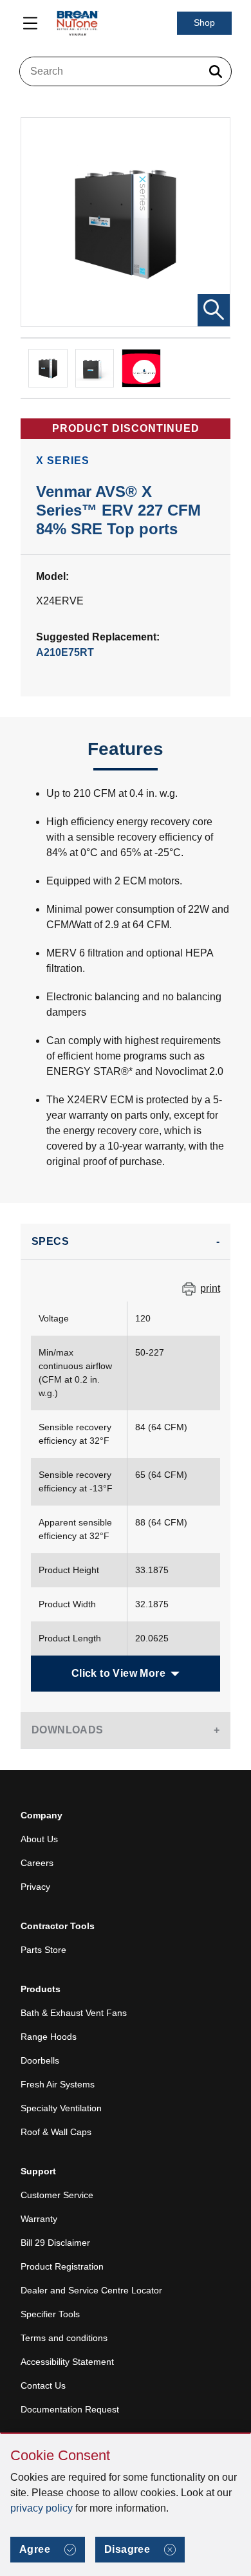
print (210, 1288)
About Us (39, 1839)
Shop (204, 23)
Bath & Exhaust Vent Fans (74, 2013)
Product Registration (62, 2266)
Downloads (68, 1730)
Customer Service (57, 2195)
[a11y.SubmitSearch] (216, 71)
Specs (50, 1241)
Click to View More (118, 1673)
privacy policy (42, 2508)
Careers (37, 1863)
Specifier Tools (50, 2314)
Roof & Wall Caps (56, 2132)
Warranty (39, 2219)
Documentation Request (70, 2409)
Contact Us (43, 2385)
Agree (35, 2549)
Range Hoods (49, 2037)
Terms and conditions (64, 2338)
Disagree (127, 2549)
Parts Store (43, 1950)
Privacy (35, 1887)
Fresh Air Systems (58, 2084)
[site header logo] (77, 23)
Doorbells (40, 2060)
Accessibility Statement (67, 2362)
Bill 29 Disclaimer (55, 2243)
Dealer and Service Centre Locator (91, 2290)
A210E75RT (65, 652)
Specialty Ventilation (61, 2108)
